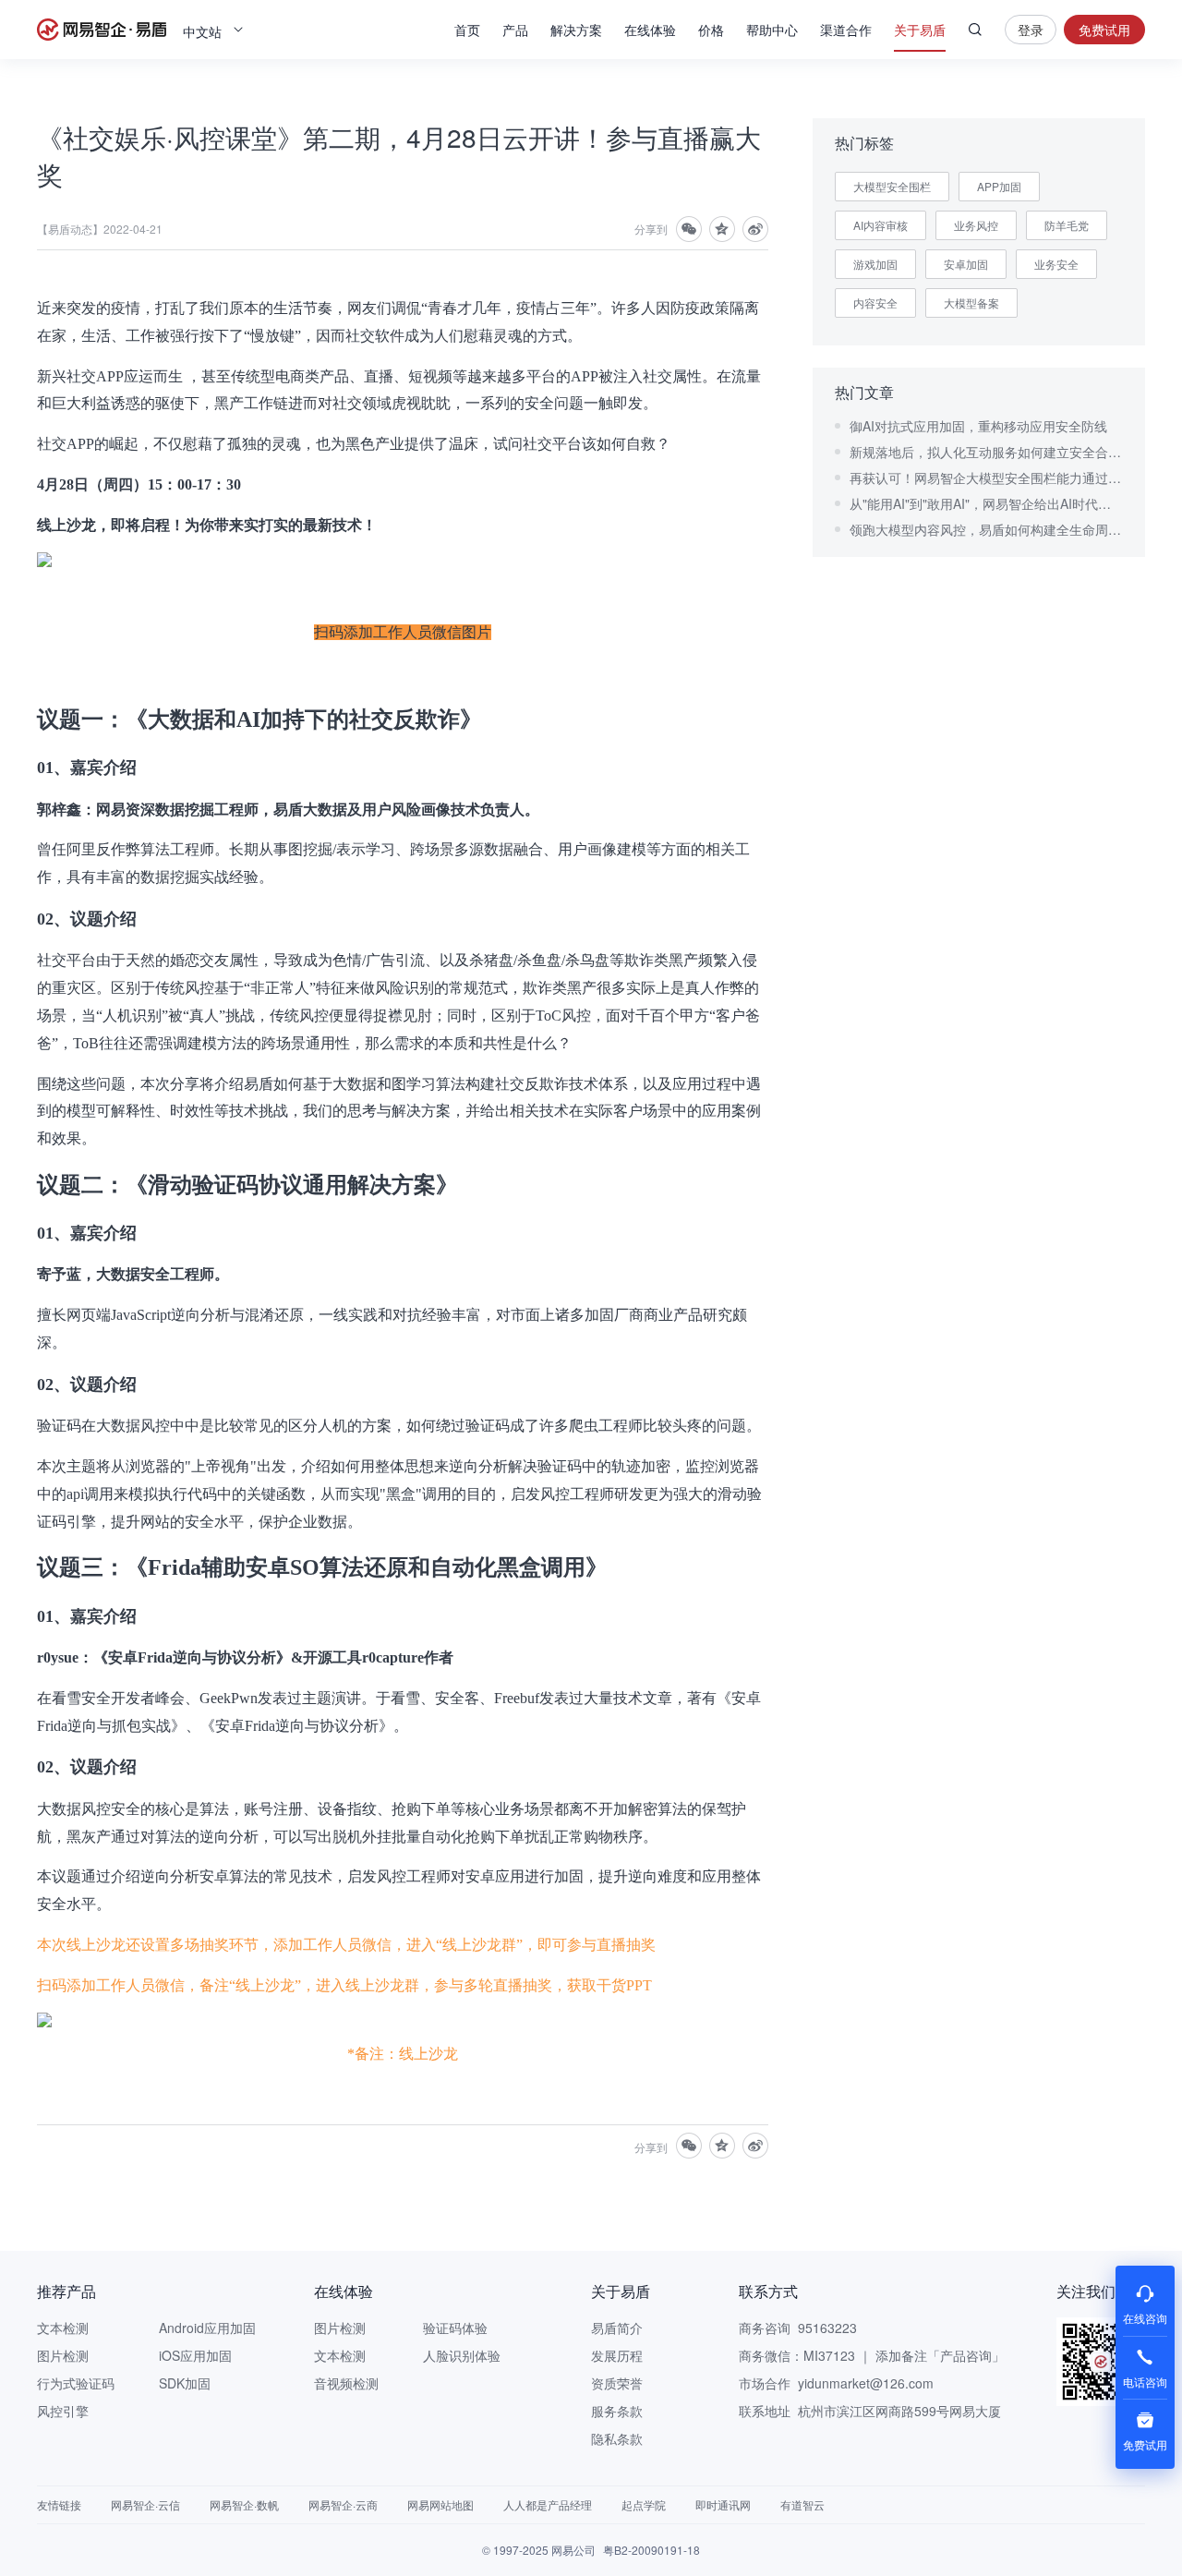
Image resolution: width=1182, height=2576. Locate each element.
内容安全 (875, 302)
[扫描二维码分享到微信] (689, 229)
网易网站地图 (440, 2504)
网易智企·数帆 (244, 2504)
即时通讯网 (723, 2504)
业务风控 (976, 225)
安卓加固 (966, 264)
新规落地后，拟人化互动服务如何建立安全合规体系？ (986, 452)
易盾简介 (617, 2328)
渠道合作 (846, 30)
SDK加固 (185, 2383)
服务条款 (617, 2411)
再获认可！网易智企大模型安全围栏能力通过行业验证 (986, 478)
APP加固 (999, 186)
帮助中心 (772, 30)
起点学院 (644, 2504)
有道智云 (802, 2504)
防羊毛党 (1067, 225)
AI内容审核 (880, 225)
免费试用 (1104, 30)
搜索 (975, 30)
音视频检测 (346, 2383)
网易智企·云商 (343, 2504)
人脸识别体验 (462, 2355)
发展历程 (617, 2355)
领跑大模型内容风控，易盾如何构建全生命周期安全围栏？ (986, 529)
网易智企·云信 (145, 2504)
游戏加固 (875, 264)
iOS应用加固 (195, 2355)
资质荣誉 (617, 2383)
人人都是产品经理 (548, 2504)
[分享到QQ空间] (722, 229)
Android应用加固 (207, 2328)
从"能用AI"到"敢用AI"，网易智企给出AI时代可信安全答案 (986, 503)
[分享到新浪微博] (755, 229)
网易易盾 (102, 30)
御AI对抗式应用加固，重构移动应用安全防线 (978, 426)
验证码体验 (455, 2328)
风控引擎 (63, 2411)
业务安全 (1056, 264)
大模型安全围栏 (892, 186)
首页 (467, 30)
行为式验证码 (76, 2383)
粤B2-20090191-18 (651, 2550)
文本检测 (63, 2328)
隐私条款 (617, 2438)
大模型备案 (971, 302)
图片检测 (63, 2355)
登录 (1031, 30)
